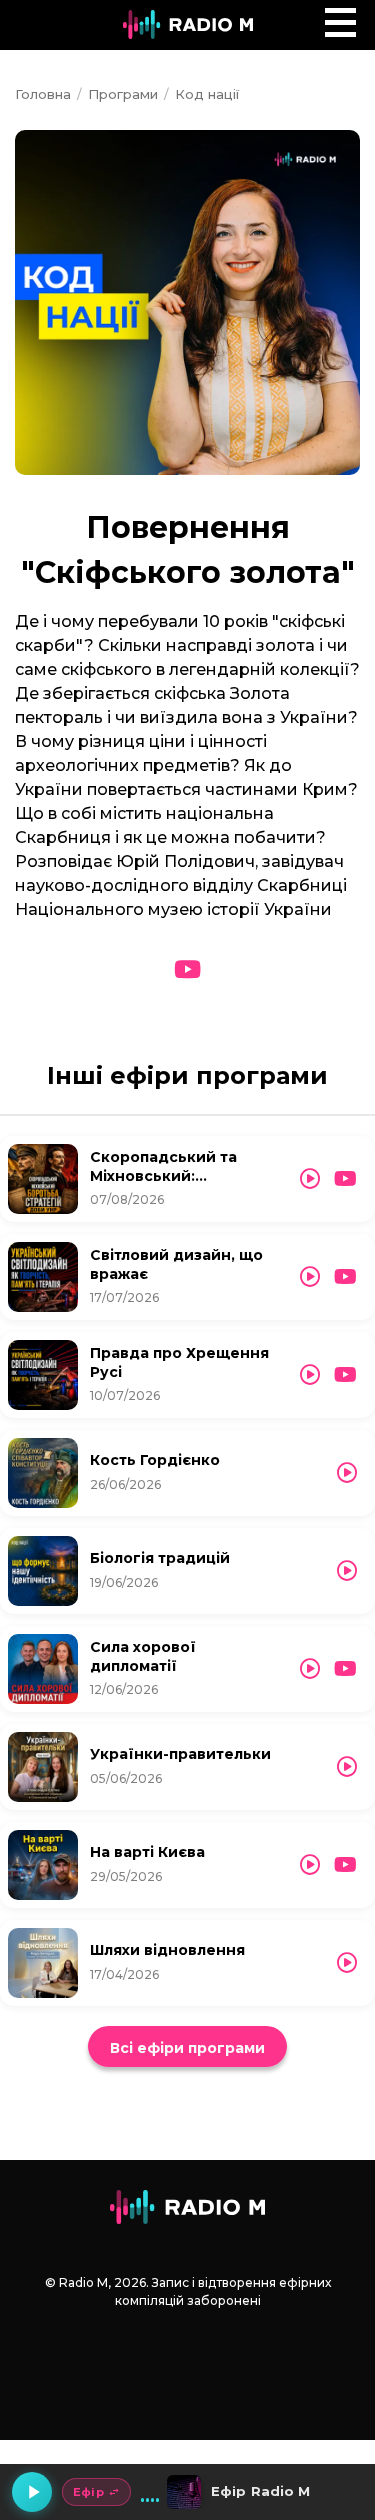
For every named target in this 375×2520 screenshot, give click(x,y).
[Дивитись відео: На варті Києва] (345, 1865)
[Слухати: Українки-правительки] (347, 1767)
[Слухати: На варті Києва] (310, 1865)
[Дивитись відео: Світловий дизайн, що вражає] (345, 1277)
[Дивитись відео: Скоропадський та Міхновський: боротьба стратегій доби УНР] (345, 1179)
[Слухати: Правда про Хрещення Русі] (310, 1375)
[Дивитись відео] (187, 970)
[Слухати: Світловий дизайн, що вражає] (310, 1277)
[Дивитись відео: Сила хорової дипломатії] (345, 1669)
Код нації (207, 94)
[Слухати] (43, 1179)
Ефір (88, 2492)
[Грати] (32, 2492)
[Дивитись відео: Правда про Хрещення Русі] (345, 1375)
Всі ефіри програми (187, 2048)
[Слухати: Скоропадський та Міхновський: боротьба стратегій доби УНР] (310, 1179)
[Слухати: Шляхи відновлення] (347, 1963)
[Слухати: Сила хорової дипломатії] (310, 1669)
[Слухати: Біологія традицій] (347, 1571)
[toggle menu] (340, 22)
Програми (123, 94)
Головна (43, 94)
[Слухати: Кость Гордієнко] (347, 1473)
